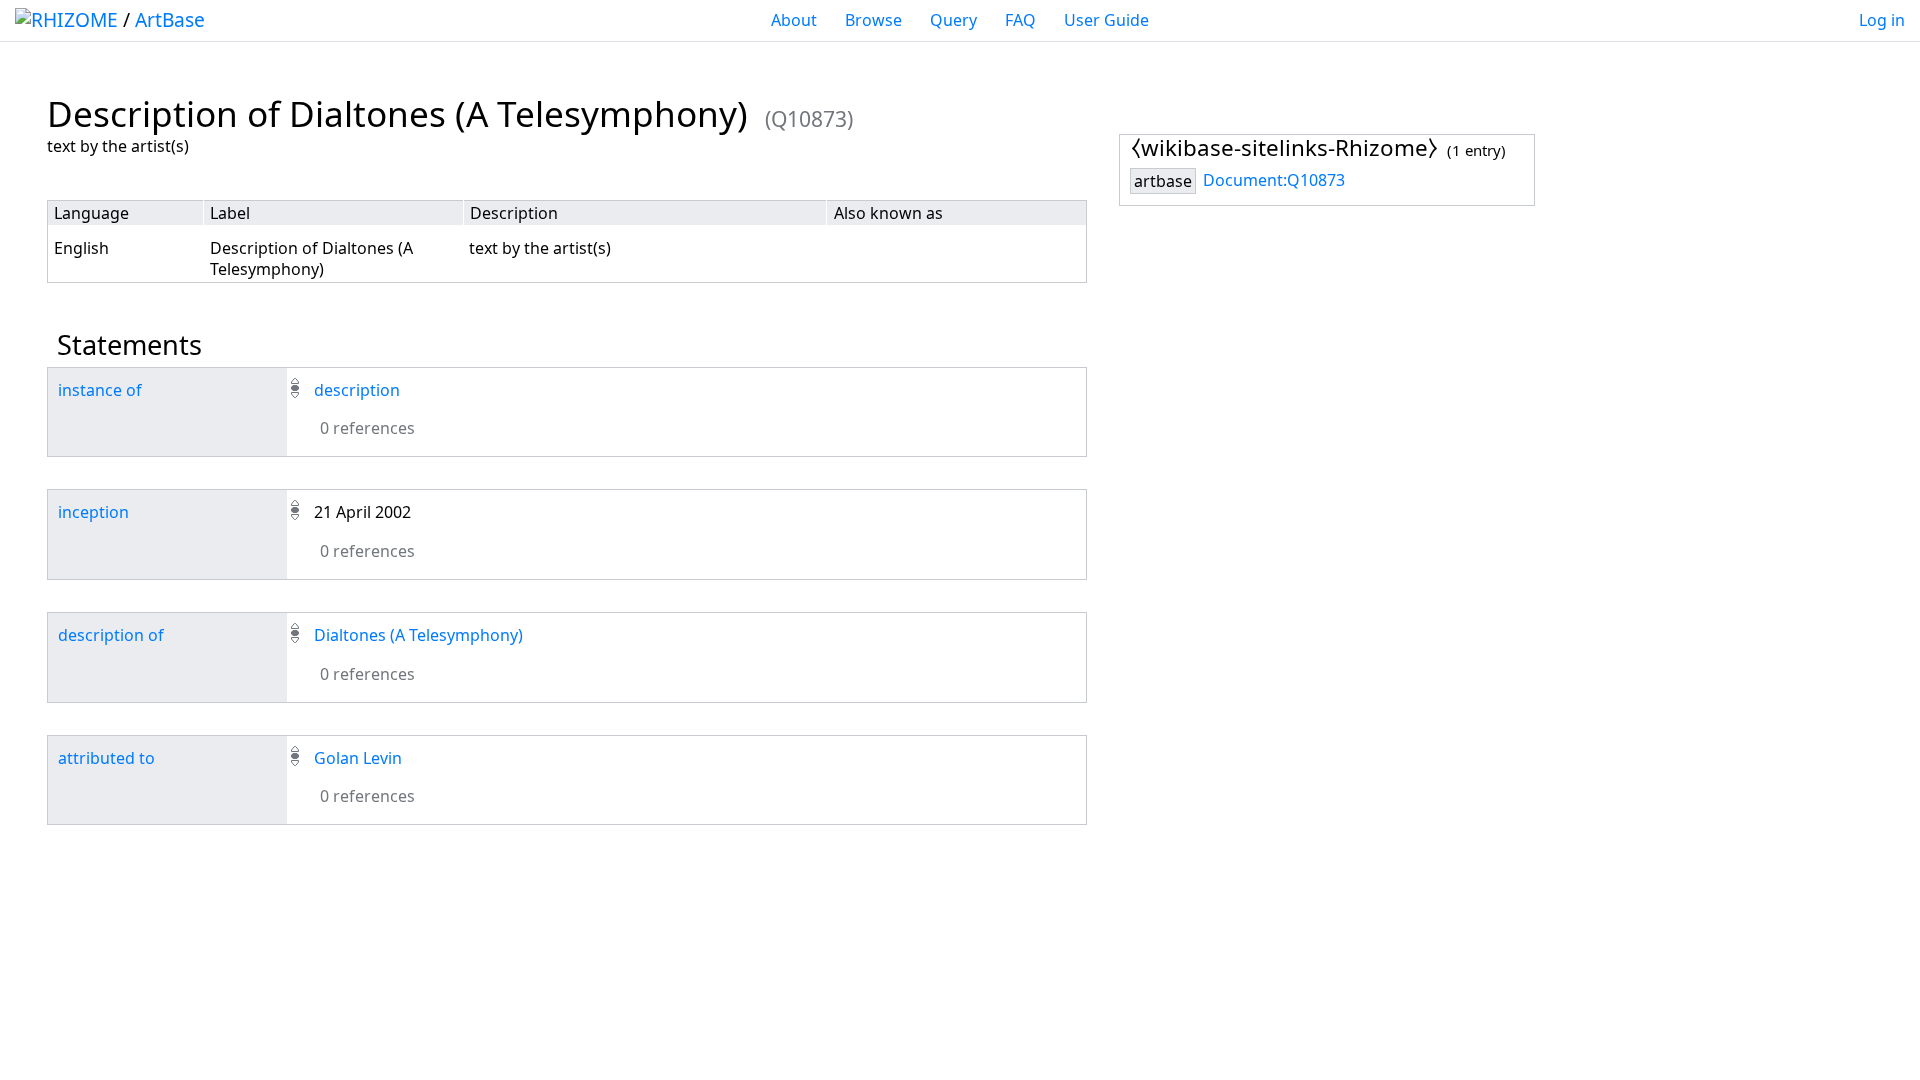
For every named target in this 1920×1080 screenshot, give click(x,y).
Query (953, 20)
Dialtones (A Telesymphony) (418, 635)
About (794, 20)
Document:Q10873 (1274, 180)
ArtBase (170, 19)
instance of (100, 390)
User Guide (1106, 20)
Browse (873, 20)
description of (111, 635)
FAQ (1020, 20)
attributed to (106, 758)
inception (93, 512)
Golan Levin (358, 758)
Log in (1882, 20)
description (357, 390)
